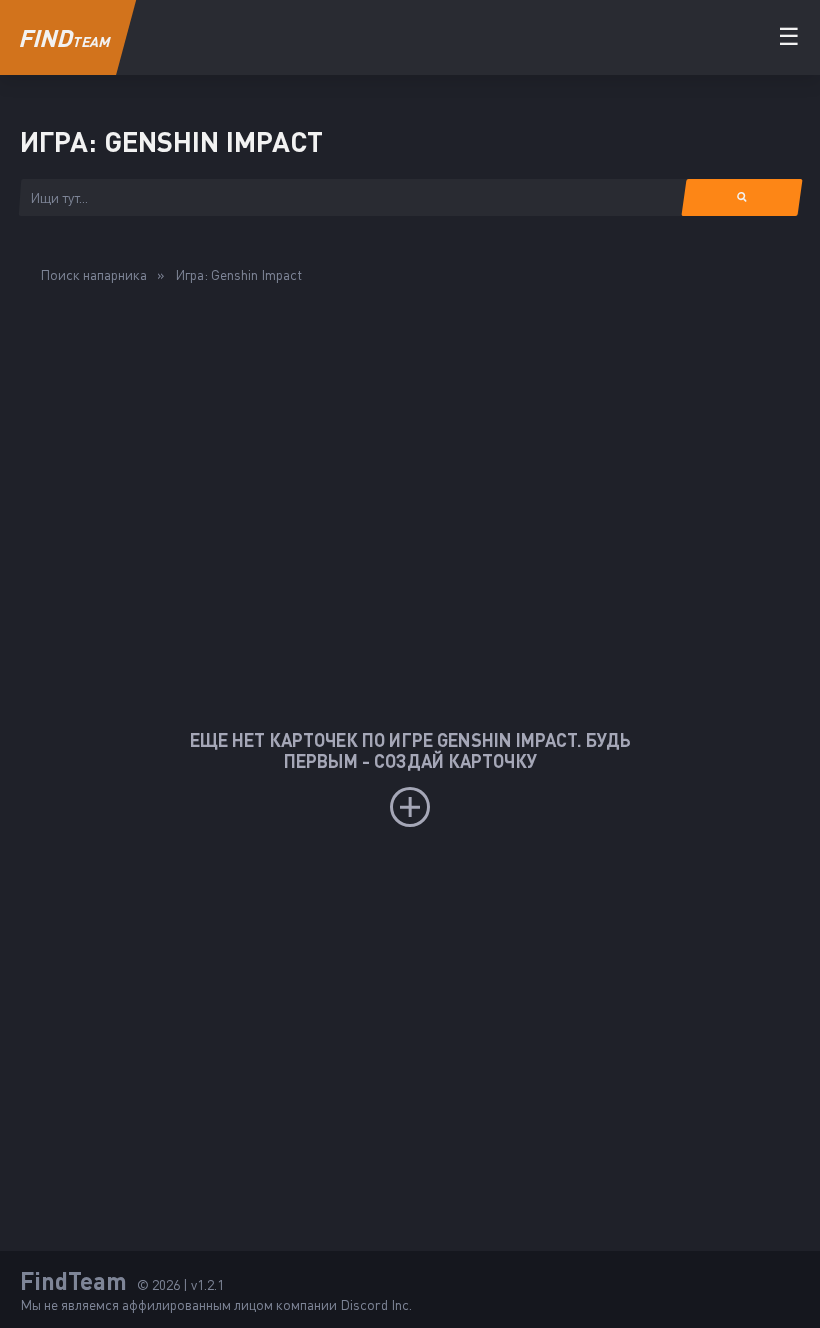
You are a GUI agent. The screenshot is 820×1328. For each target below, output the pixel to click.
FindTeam (73, 1280)
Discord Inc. (376, 1304)
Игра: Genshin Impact (238, 274)
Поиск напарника (93, 274)
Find (64, 37)
